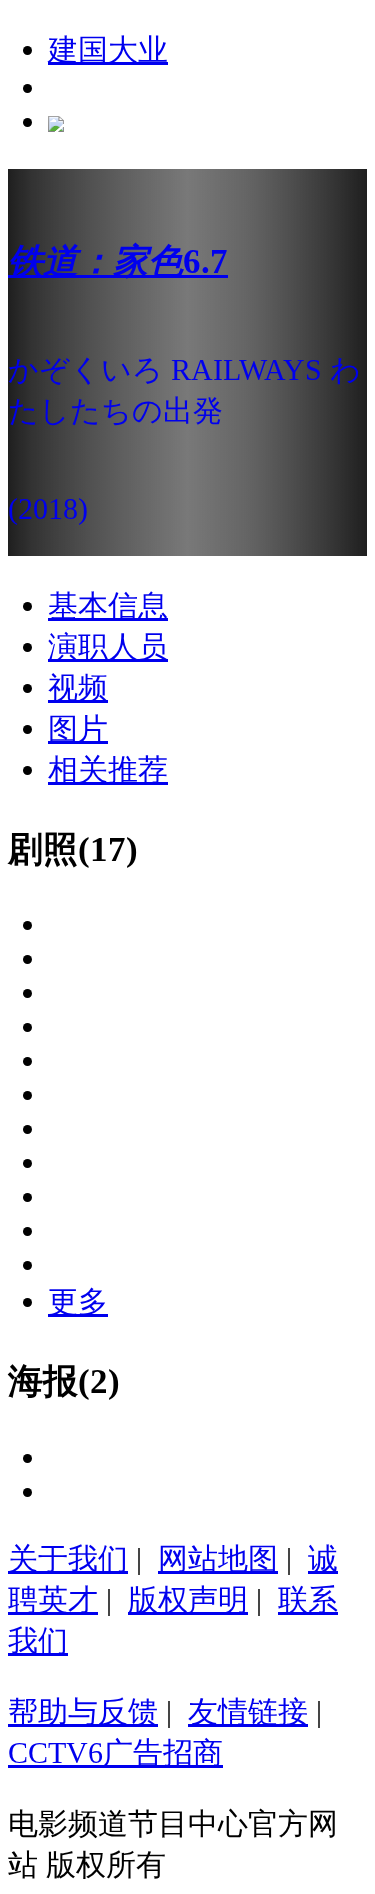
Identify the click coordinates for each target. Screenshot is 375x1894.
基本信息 (108, 605)
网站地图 (218, 1558)
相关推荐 (108, 769)
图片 (78, 728)
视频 (78, 687)
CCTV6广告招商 (115, 1752)
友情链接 (248, 1711)
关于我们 (68, 1558)
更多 (78, 1301)
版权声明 (188, 1599)
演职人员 (108, 646)
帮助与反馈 (83, 1711)
